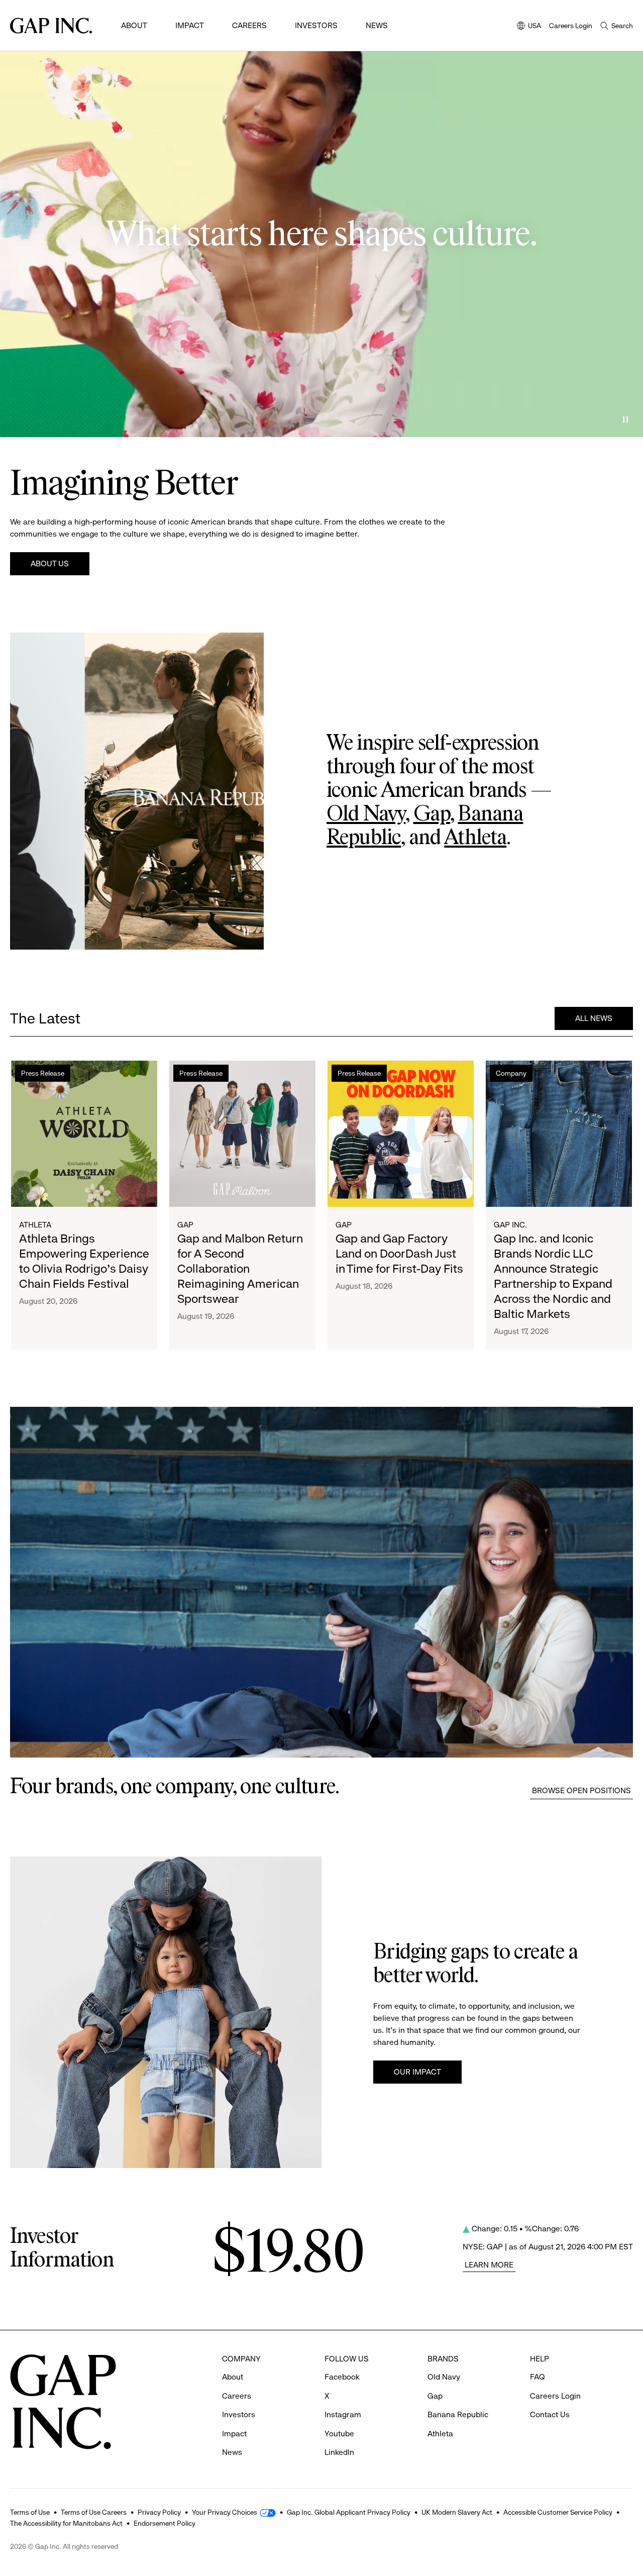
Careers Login (571, 26)
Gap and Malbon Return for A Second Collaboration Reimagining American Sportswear (240, 1269)
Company (511, 1073)
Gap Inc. (510, 1225)
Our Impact (417, 2072)
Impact (190, 25)
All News (594, 1018)
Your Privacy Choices (225, 2512)
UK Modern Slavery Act (457, 2512)
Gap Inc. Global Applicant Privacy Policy (349, 2512)
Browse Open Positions (581, 1790)
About (134, 25)
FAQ (538, 2377)
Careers (249, 25)
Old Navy (366, 814)
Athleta (475, 838)
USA (529, 26)
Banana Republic (458, 2414)
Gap (432, 814)
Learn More (489, 2265)
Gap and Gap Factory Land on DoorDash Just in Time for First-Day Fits (399, 1254)
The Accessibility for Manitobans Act (66, 2523)
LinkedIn (339, 2452)
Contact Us (550, 2414)
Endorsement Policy (165, 2523)
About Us (50, 563)
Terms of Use (30, 2512)
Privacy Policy (159, 2512)
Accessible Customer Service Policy (558, 2512)
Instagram (343, 2414)
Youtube (339, 2434)
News (377, 25)
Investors (316, 25)
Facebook (342, 2377)
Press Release (43, 1073)
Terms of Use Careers (94, 2512)
